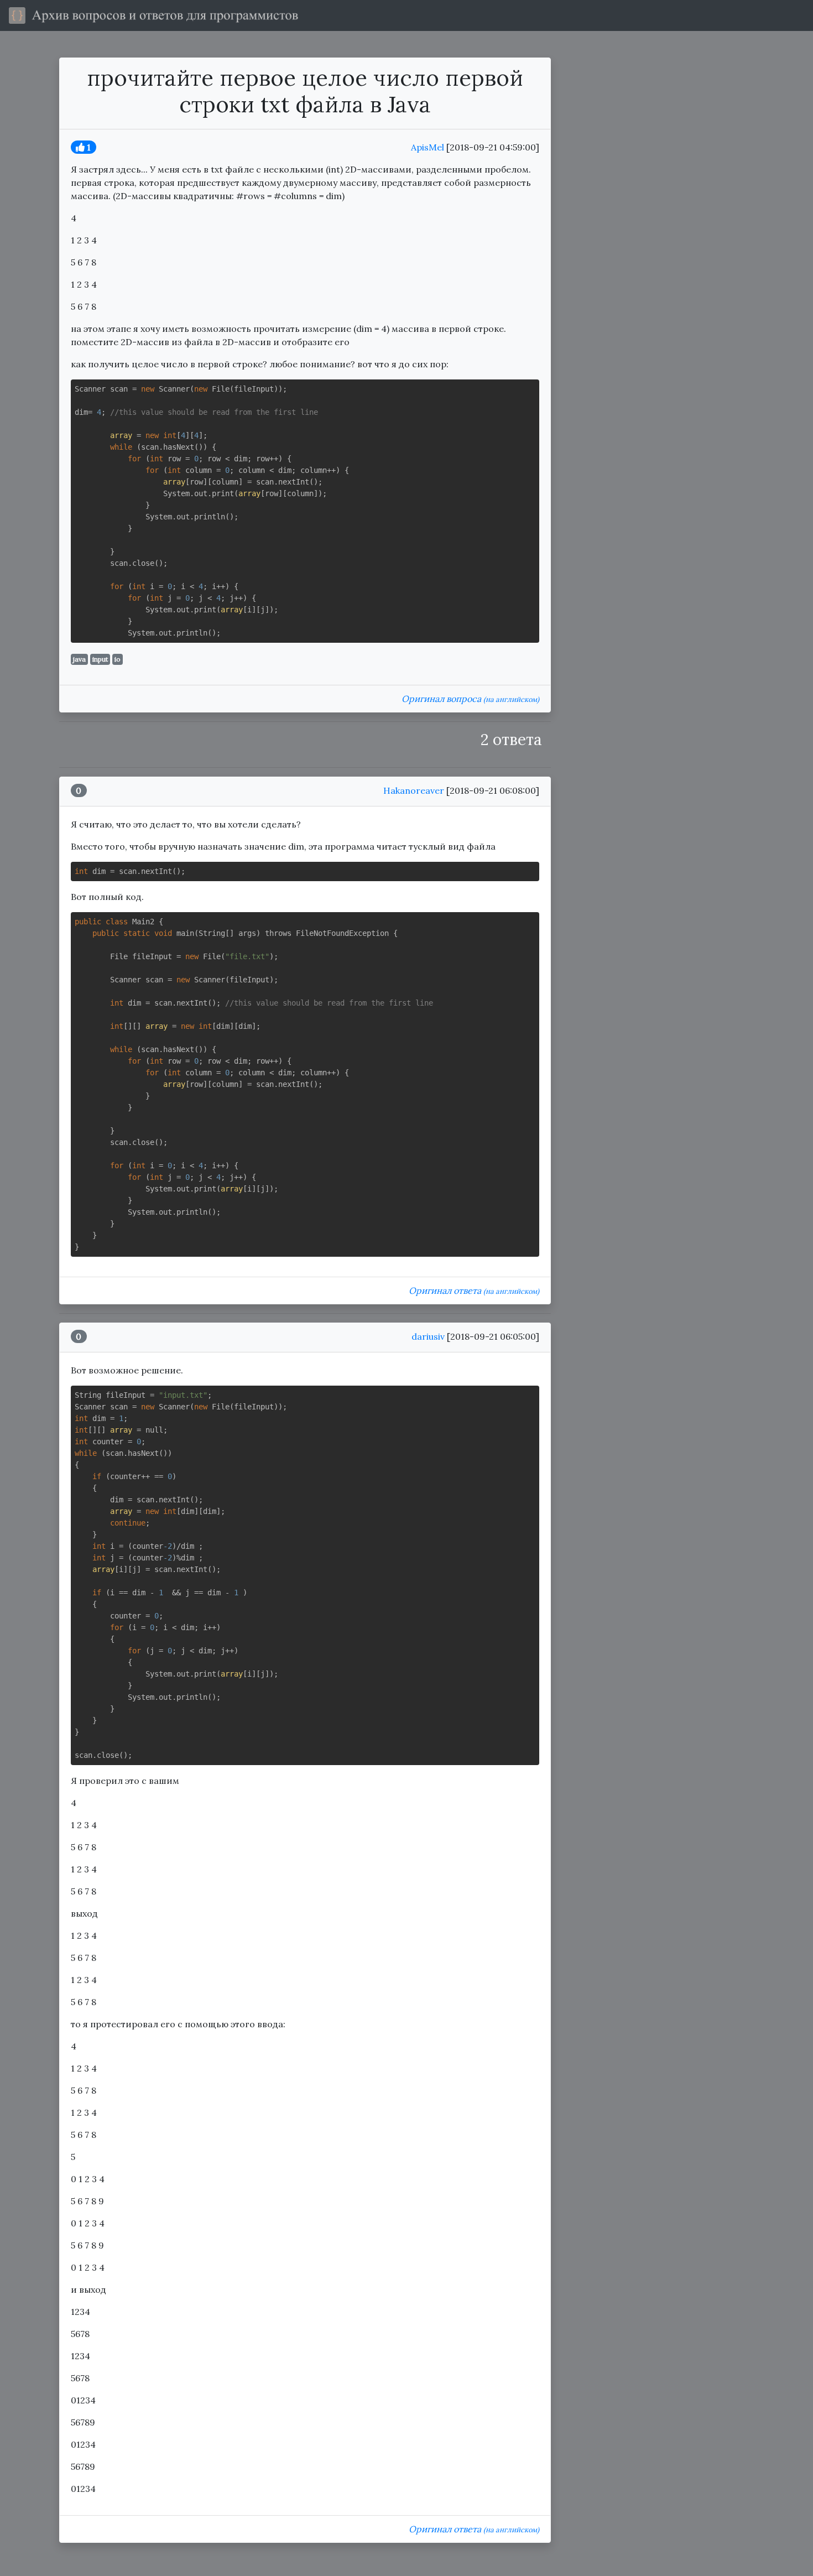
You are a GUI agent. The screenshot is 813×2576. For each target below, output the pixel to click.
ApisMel (428, 147)
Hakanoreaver (414, 790)
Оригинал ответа (474, 1290)
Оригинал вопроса (470, 699)
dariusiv (428, 1336)
